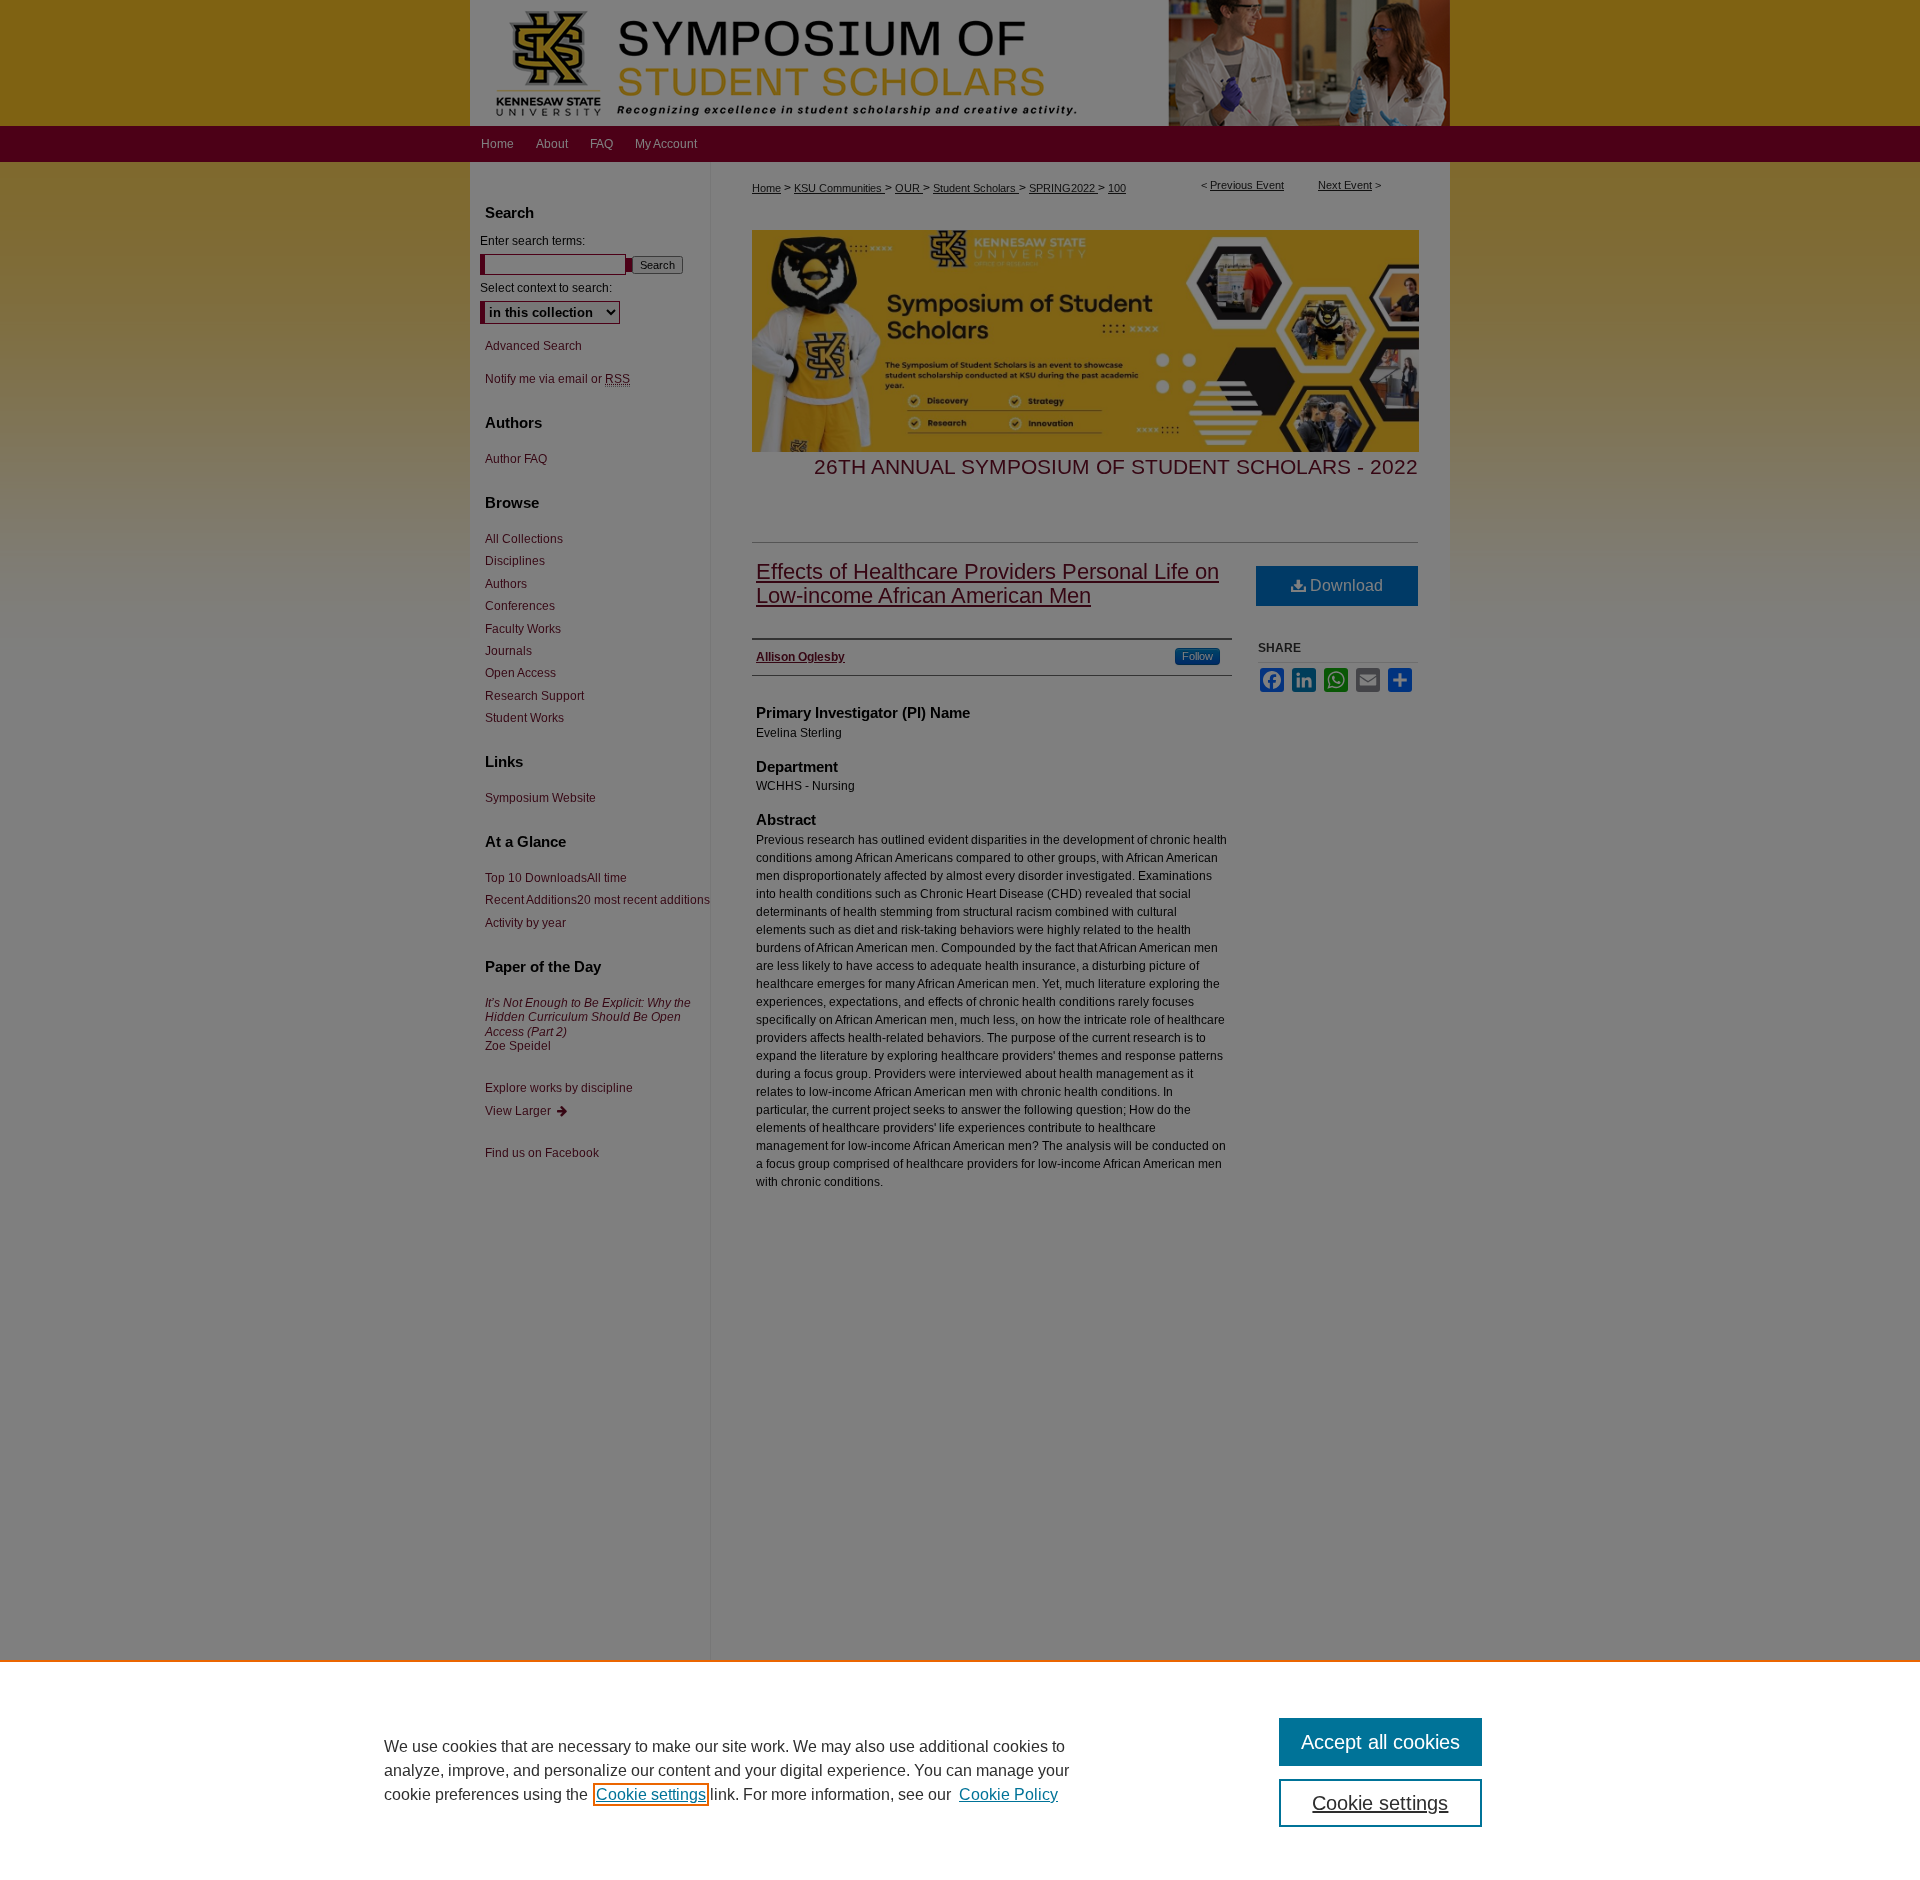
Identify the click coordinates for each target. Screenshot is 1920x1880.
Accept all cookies (1380, 1742)
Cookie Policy (1008, 1794)
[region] (960, 1770)
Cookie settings (651, 1794)
